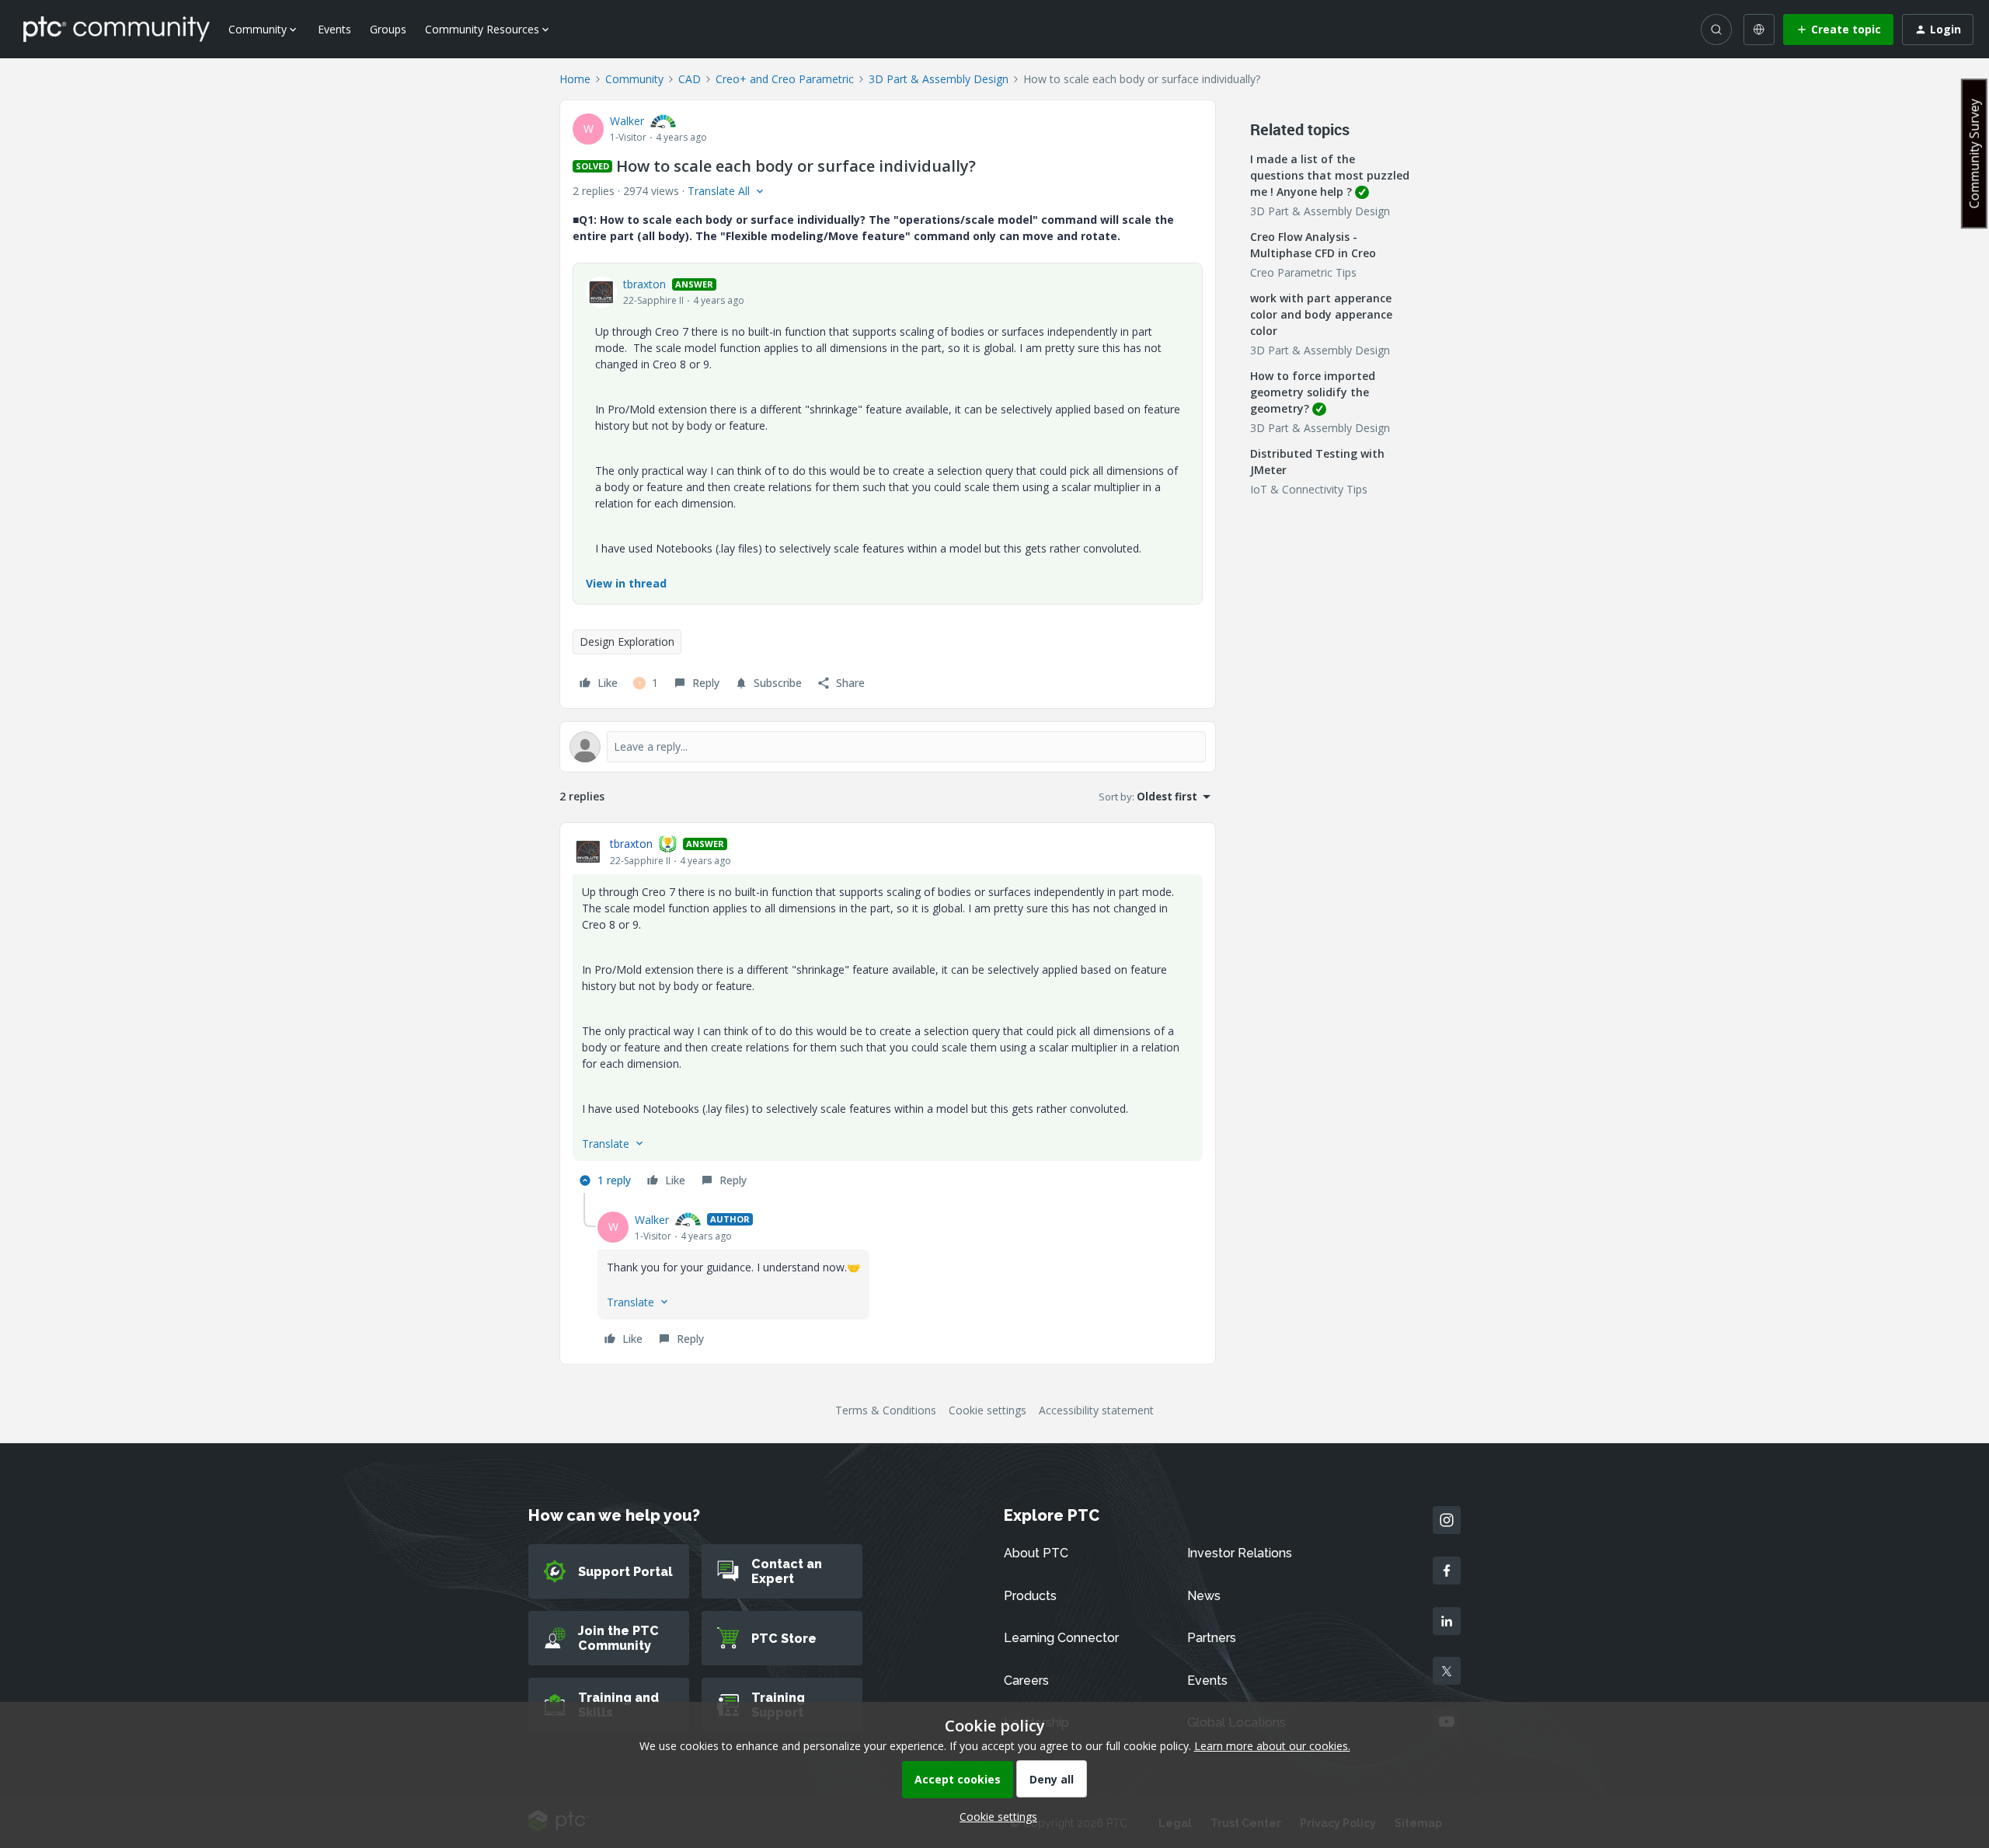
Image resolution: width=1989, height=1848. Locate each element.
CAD (690, 79)
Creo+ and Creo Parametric (785, 79)
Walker (627, 121)
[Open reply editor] (888, 747)
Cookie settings (988, 1410)
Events (334, 29)
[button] (1838, 30)
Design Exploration (627, 642)
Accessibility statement (1096, 1410)
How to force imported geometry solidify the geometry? (1313, 392)
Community (634, 79)
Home (575, 79)
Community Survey (1974, 153)
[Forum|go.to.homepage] (117, 29)
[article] (888, 1014)
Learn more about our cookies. (1272, 1746)
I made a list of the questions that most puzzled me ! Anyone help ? (1330, 175)
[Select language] (1759, 30)
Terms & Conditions (886, 1410)
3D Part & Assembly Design (939, 79)
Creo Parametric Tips (1303, 272)
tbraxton (644, 284)
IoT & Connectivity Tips (1309, 489)
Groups (388, 29)
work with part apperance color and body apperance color (1321, 314)
